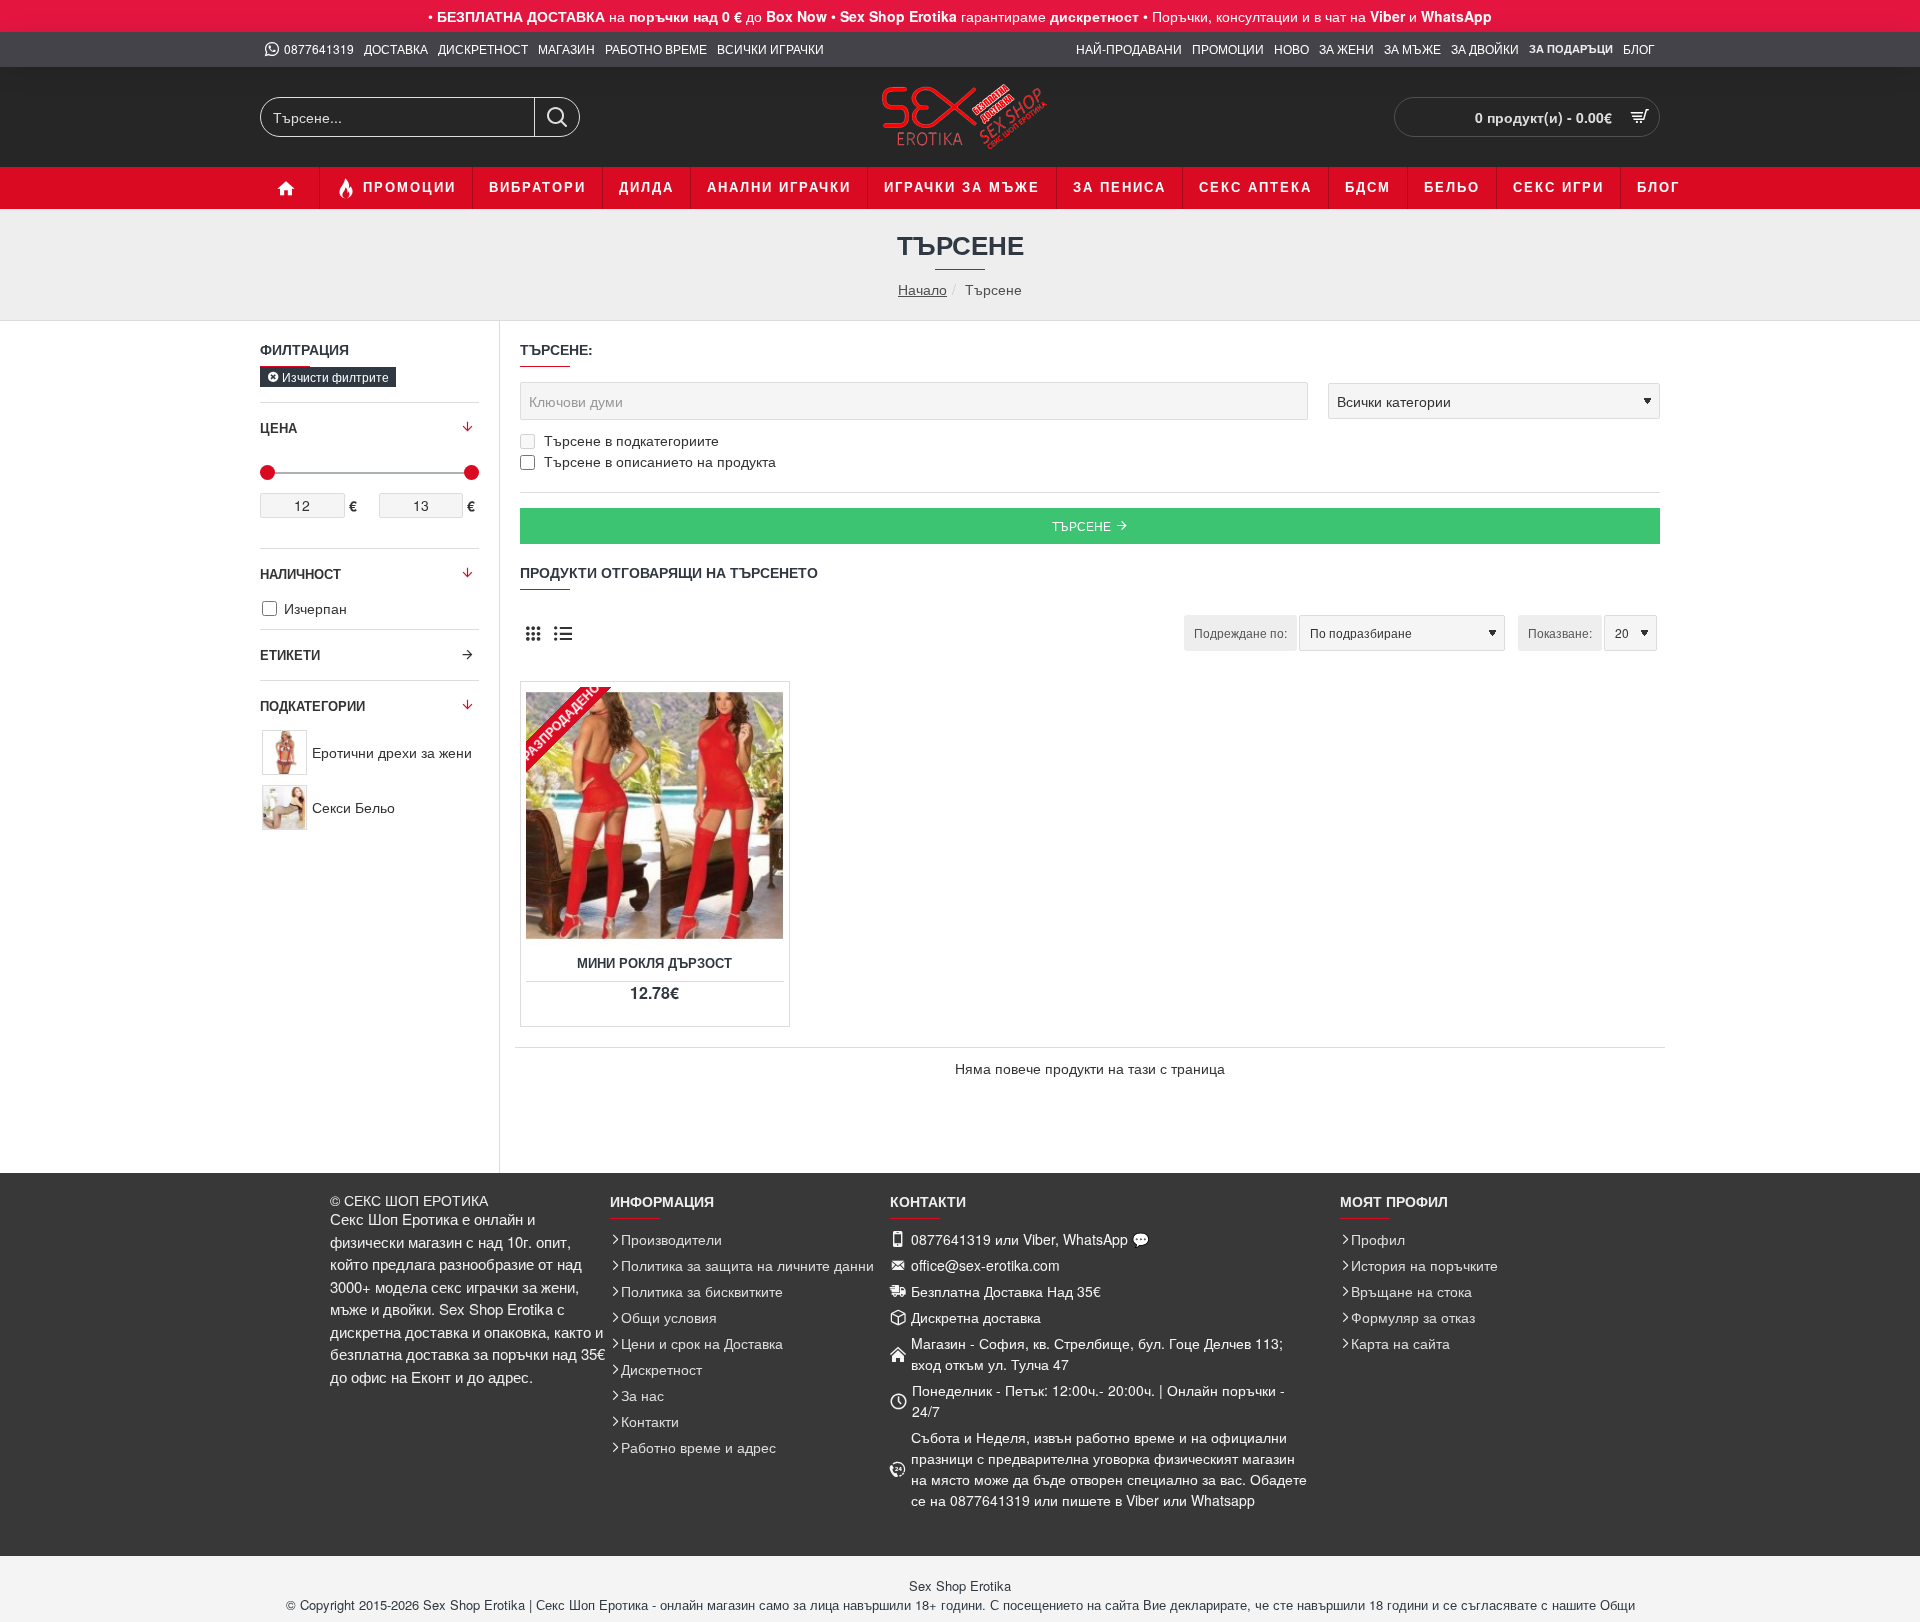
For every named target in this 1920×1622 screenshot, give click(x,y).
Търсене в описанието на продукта (658, 461)
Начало (922, 289)
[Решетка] (532, 632)
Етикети (290, 654)
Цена (278, 427)
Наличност (300, 573)
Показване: (1560, 632)
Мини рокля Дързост (654, 963)
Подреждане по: (1240, 632)
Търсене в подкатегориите (629, 440)
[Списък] (562, 632)
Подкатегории (312, 705)
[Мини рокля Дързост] (655, 816)
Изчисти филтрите (335, 376)
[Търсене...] (556, 117)
